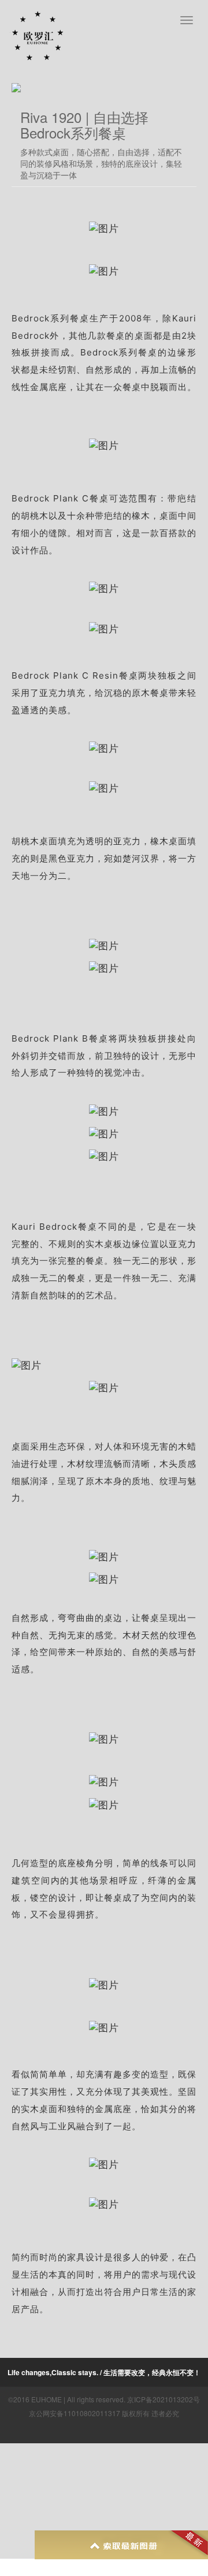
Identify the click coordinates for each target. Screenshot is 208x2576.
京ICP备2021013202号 (164, 2399)
